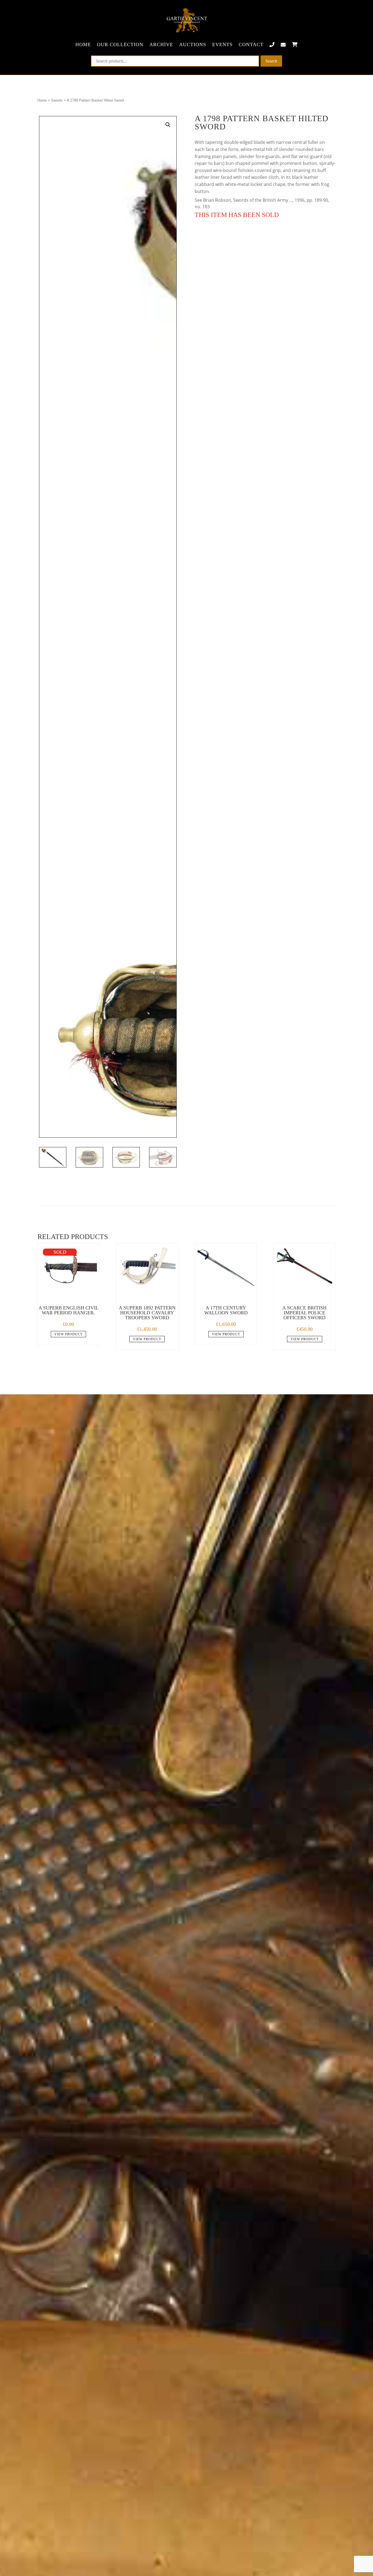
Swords (57, 100)
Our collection (120, 44)
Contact (251, 44)
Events (222, 44)
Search (271, 61)
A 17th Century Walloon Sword (226, 1310)
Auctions (193, 44)
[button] (168, 125)
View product (68, 1334)
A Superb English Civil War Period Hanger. (69, 1310)
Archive (161, 44)
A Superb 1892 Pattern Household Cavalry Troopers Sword (147, 1313)
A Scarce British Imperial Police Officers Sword (304, 1313)
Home (83, 44)
